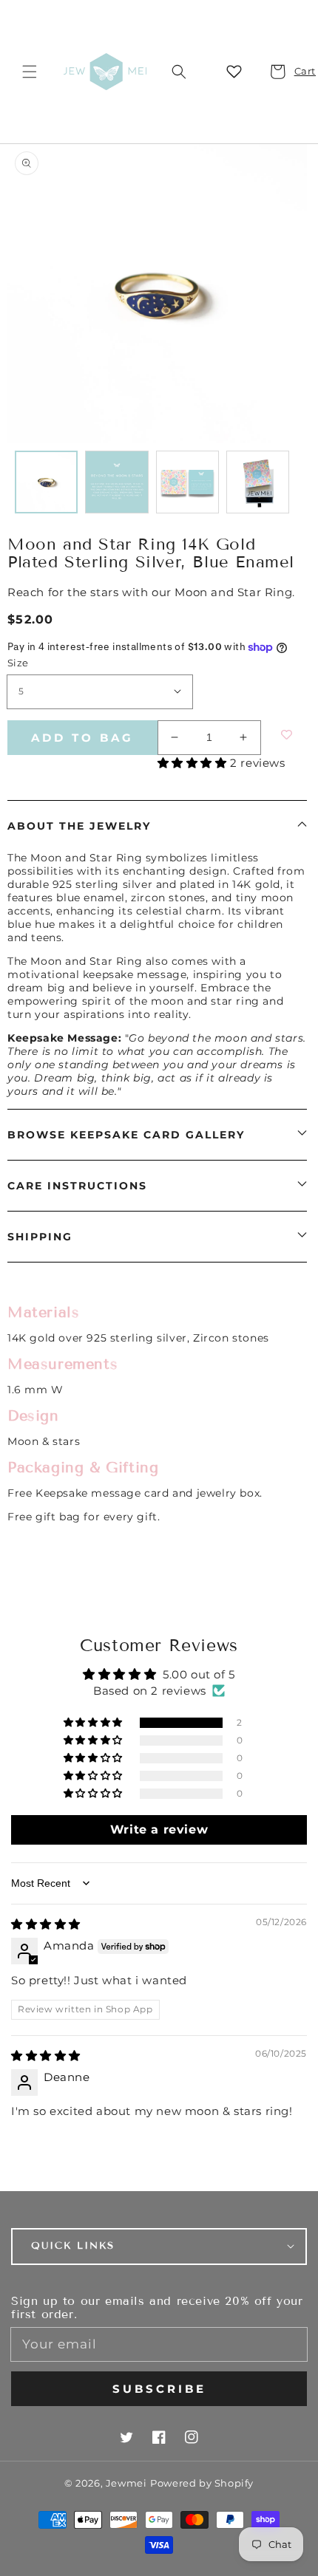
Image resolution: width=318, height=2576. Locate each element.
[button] (179, 72)
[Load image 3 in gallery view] (187, 482)
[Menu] (30, 72)
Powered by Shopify (202, 2483)
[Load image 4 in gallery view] (258, 482)
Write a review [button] (159, 1829)
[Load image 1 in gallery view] (46, 482)
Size (18, 663)
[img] (46, 1924)
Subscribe (159, 2389)
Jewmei (126, 2483)
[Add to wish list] (281, 735)
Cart (297, 71)
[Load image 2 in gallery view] (116, 482)
